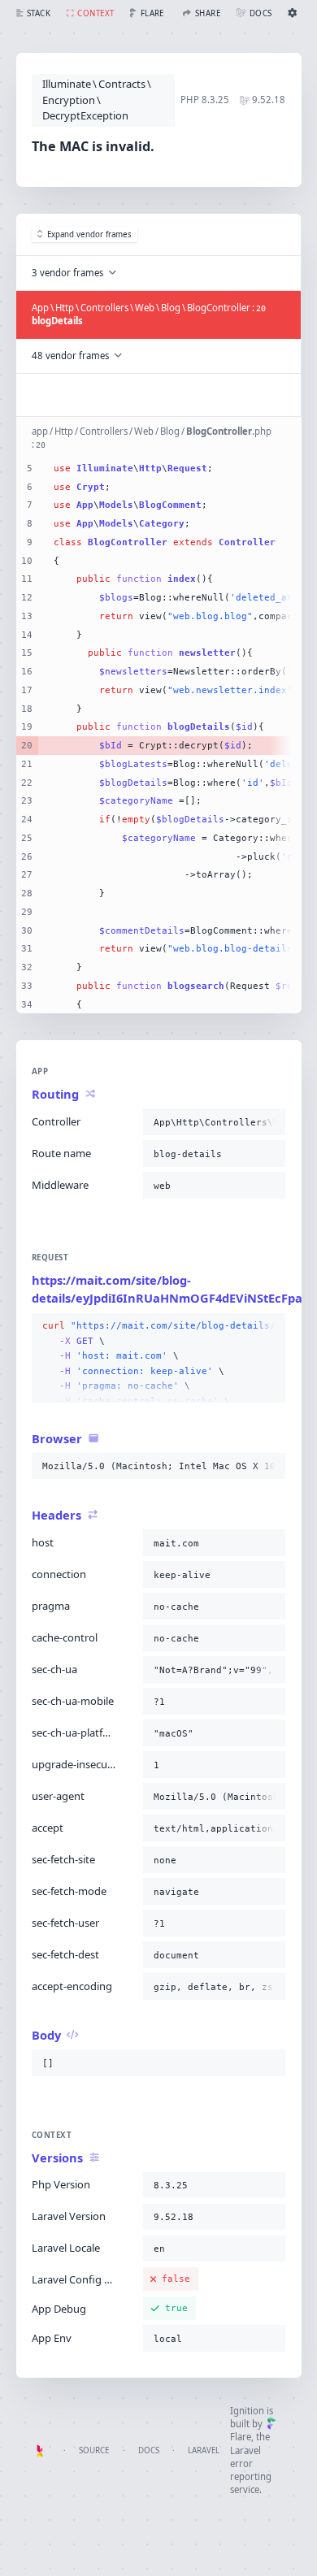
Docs (149, 2450)
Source (94, 2450)
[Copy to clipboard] (270, 1122)
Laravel (204, 2450)
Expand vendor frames (89, 234)
